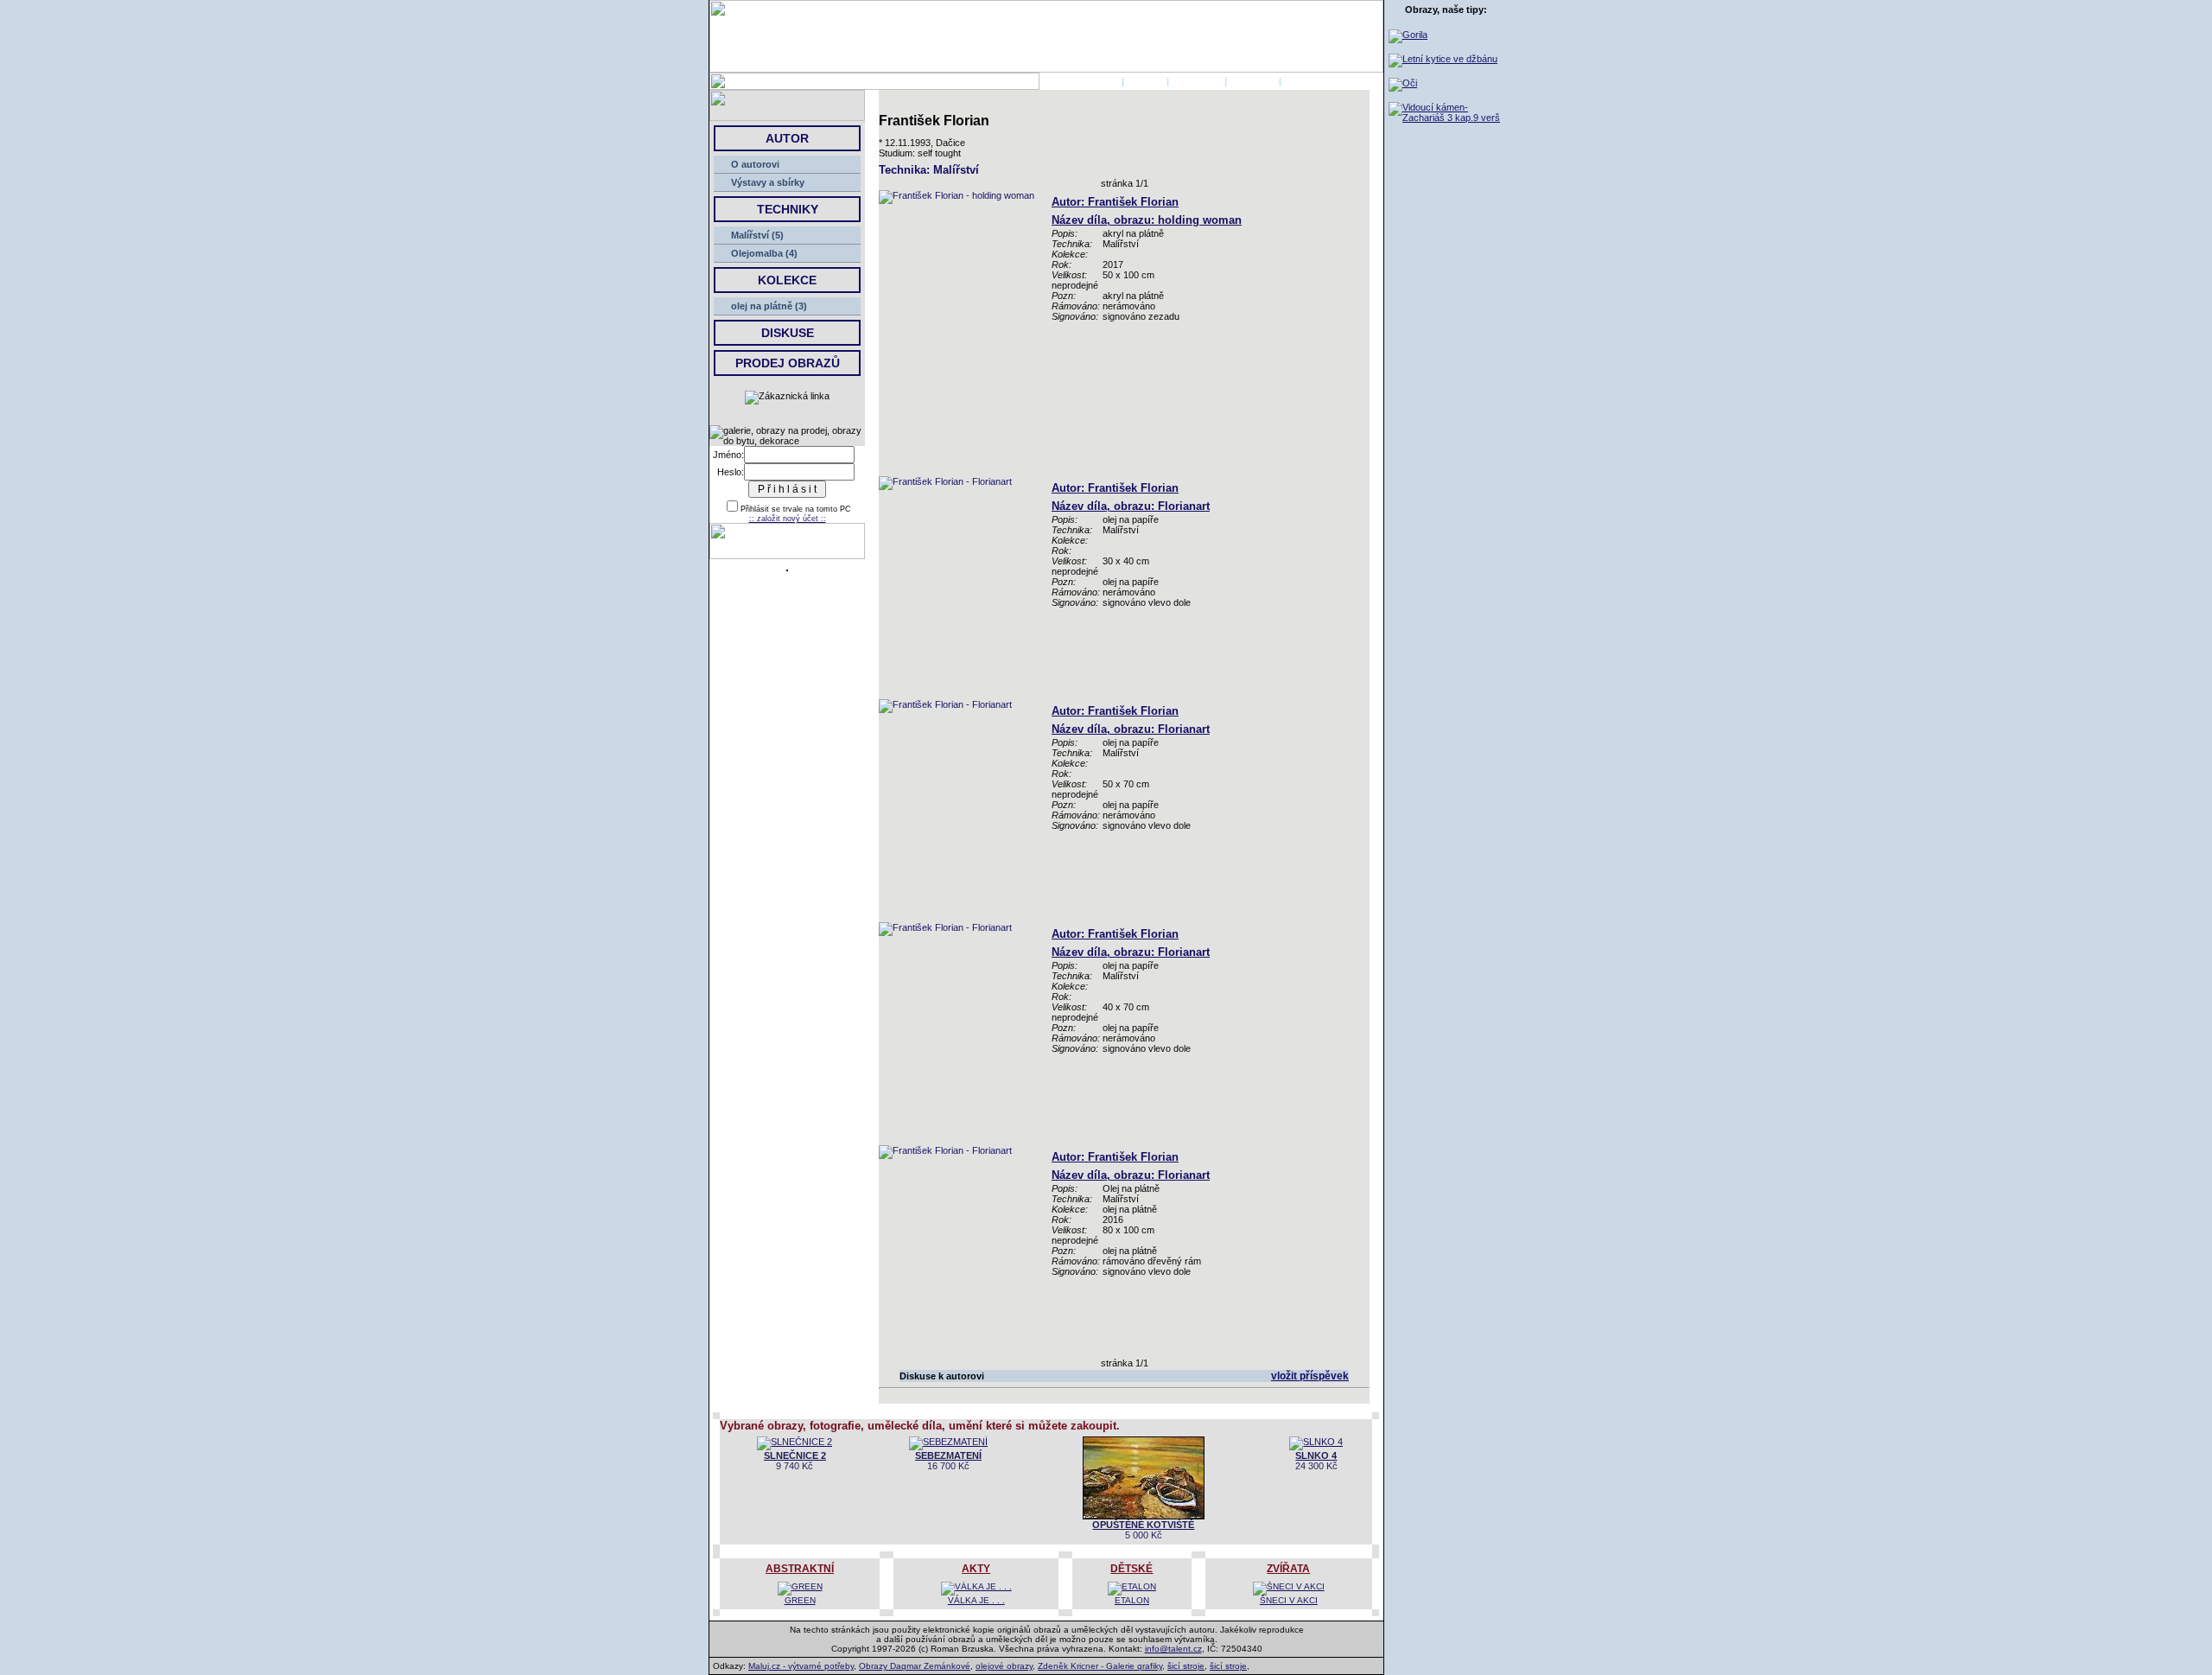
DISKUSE (788, 333)
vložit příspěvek (1310, 1376)
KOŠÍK (1299, 81)
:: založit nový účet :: (788, 519)
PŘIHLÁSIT (1197, 81)
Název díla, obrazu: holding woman (1147, 220)
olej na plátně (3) (769, 306)
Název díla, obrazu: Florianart (1131, 506)
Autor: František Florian (1115, 202)
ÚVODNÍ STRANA (1079, 81)
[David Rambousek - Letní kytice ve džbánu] (1443, 59)
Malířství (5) (757, 235)
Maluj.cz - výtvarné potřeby (801, 1666)
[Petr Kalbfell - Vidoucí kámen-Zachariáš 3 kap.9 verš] (1446, 118)
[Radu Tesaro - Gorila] (1408, 35)
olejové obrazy (1004, 1666)
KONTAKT (1253, 81)
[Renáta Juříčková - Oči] (1403, 83)
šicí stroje (1186, 1666)
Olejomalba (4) (764, 253)
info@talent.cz (1173, 1649)
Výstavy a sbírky (768, 182)
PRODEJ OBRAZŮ (788, 363)
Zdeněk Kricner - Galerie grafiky (1100, 1666)
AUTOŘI (1145, 81)
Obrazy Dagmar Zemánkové (915, 1666)
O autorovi (755, 164)
